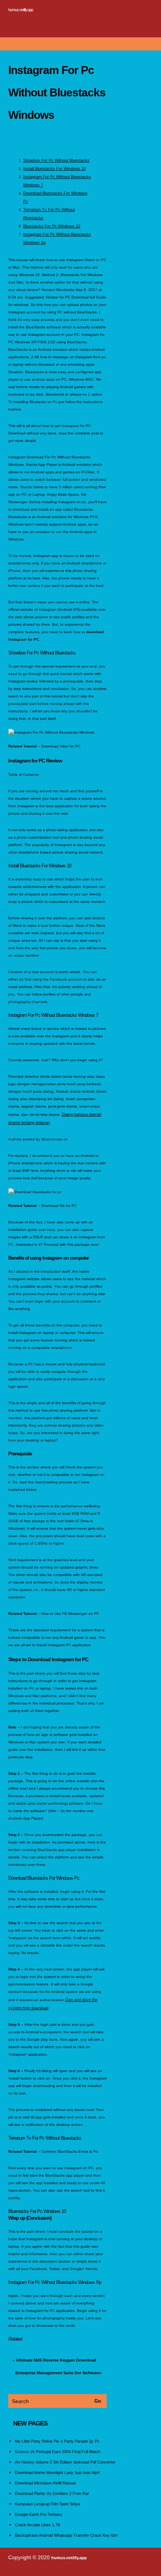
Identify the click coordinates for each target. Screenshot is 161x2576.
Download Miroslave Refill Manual (45, 2483)
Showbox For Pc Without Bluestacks (56, 160)
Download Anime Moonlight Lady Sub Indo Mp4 (57, 2473)
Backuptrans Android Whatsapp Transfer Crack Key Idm (66, 2535)
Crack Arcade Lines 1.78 (37, 2525)
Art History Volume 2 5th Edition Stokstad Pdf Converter (65, 2462)
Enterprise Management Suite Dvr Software (58, 2373)
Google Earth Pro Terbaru (38, 2514)
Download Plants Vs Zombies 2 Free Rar (52, 2493)
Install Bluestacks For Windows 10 (54, 168)
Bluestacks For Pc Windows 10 (52, 226)
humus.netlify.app (21, 10)
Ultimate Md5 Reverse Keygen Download (56, 2360)
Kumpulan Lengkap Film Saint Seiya (47, 2504)
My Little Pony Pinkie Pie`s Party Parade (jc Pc (57, 2441)
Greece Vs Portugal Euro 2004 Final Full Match (58, 2452)
